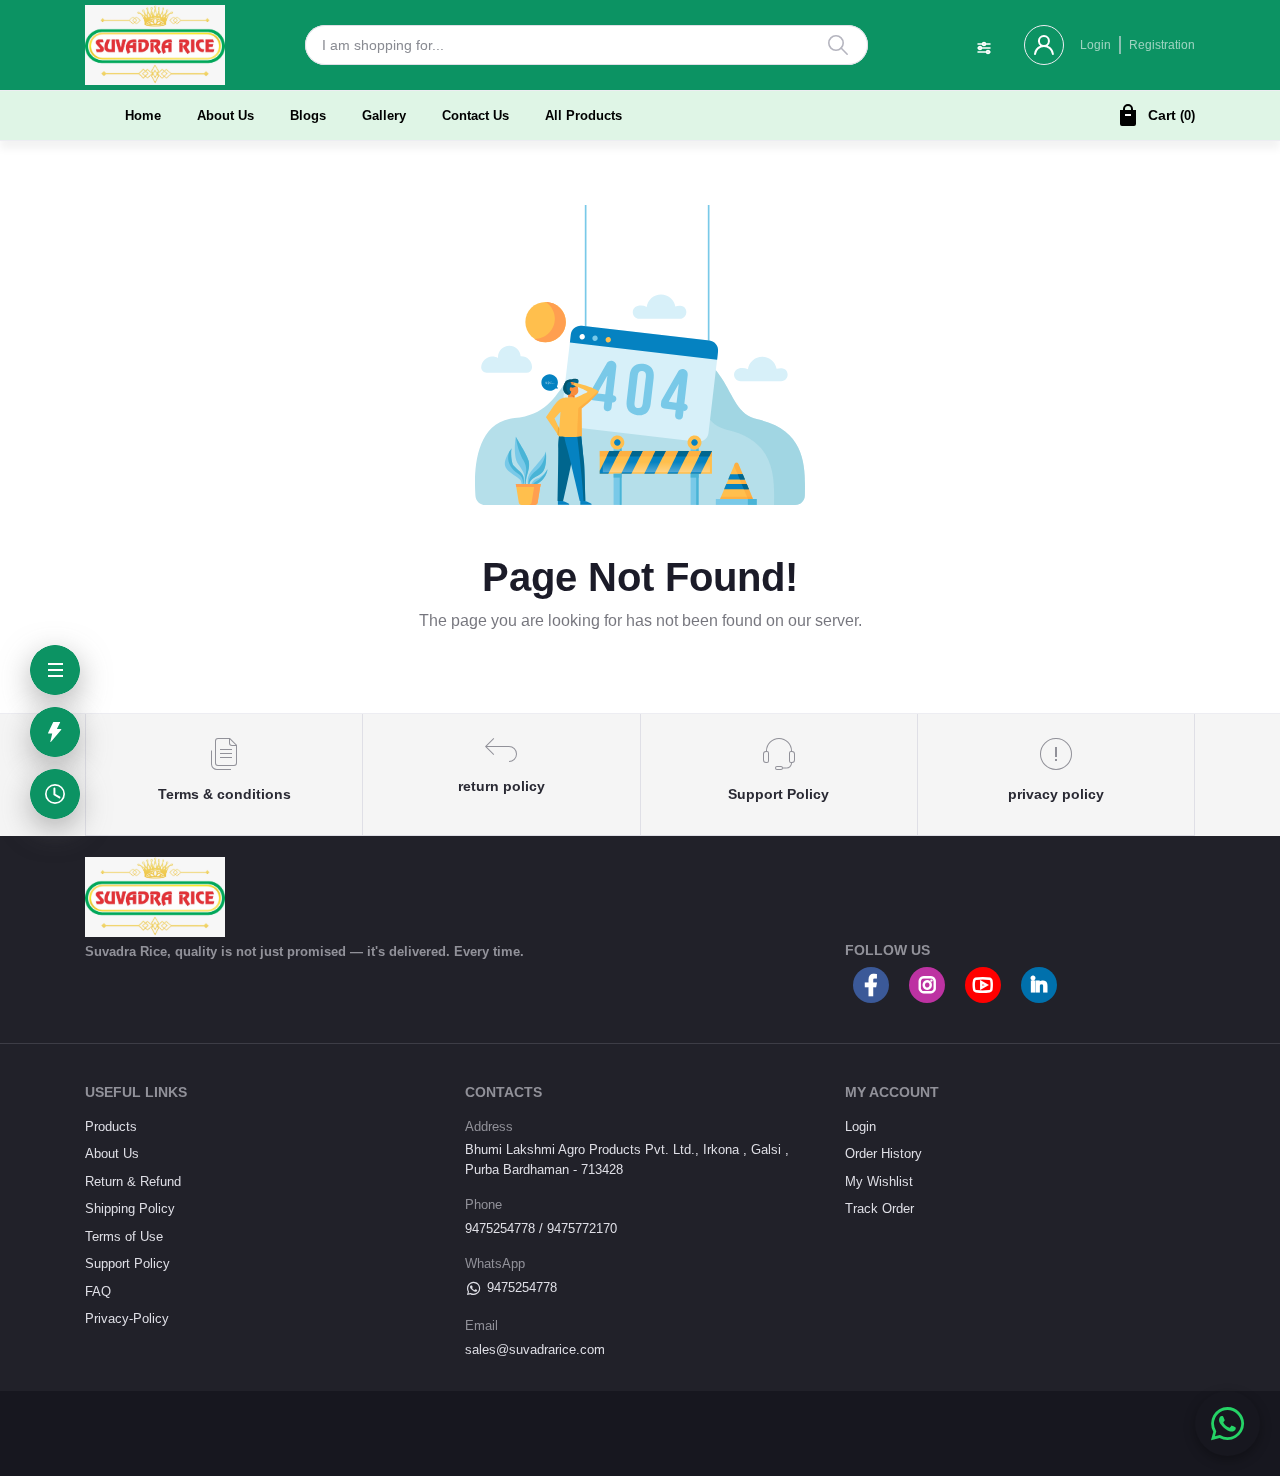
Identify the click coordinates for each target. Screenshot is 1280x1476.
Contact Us (475, 115)
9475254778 (522, 1287)
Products (111, 1126)
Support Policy (127, 1263)
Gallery (384, 115)
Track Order (879, 1208)
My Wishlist (879, 1181)
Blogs (308, 115)
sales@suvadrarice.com (535, 1349)
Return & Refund (133, 1181)
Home (143, 115)
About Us (225, 115)
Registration (1162, 45)
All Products (583, 115)
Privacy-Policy (127, 1318)
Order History (883, 1153)
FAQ (98, 1291)
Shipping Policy (130, 1208)
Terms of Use (124, 1236)
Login (1095, 45)
